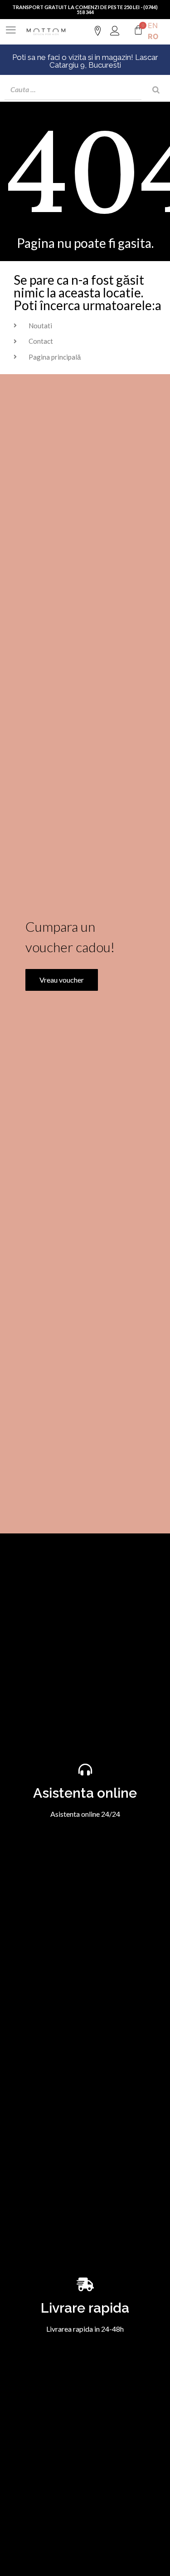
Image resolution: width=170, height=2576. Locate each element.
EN (153, 25)
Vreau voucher (62, 980)
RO (153, 36)
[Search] (156, 90)
